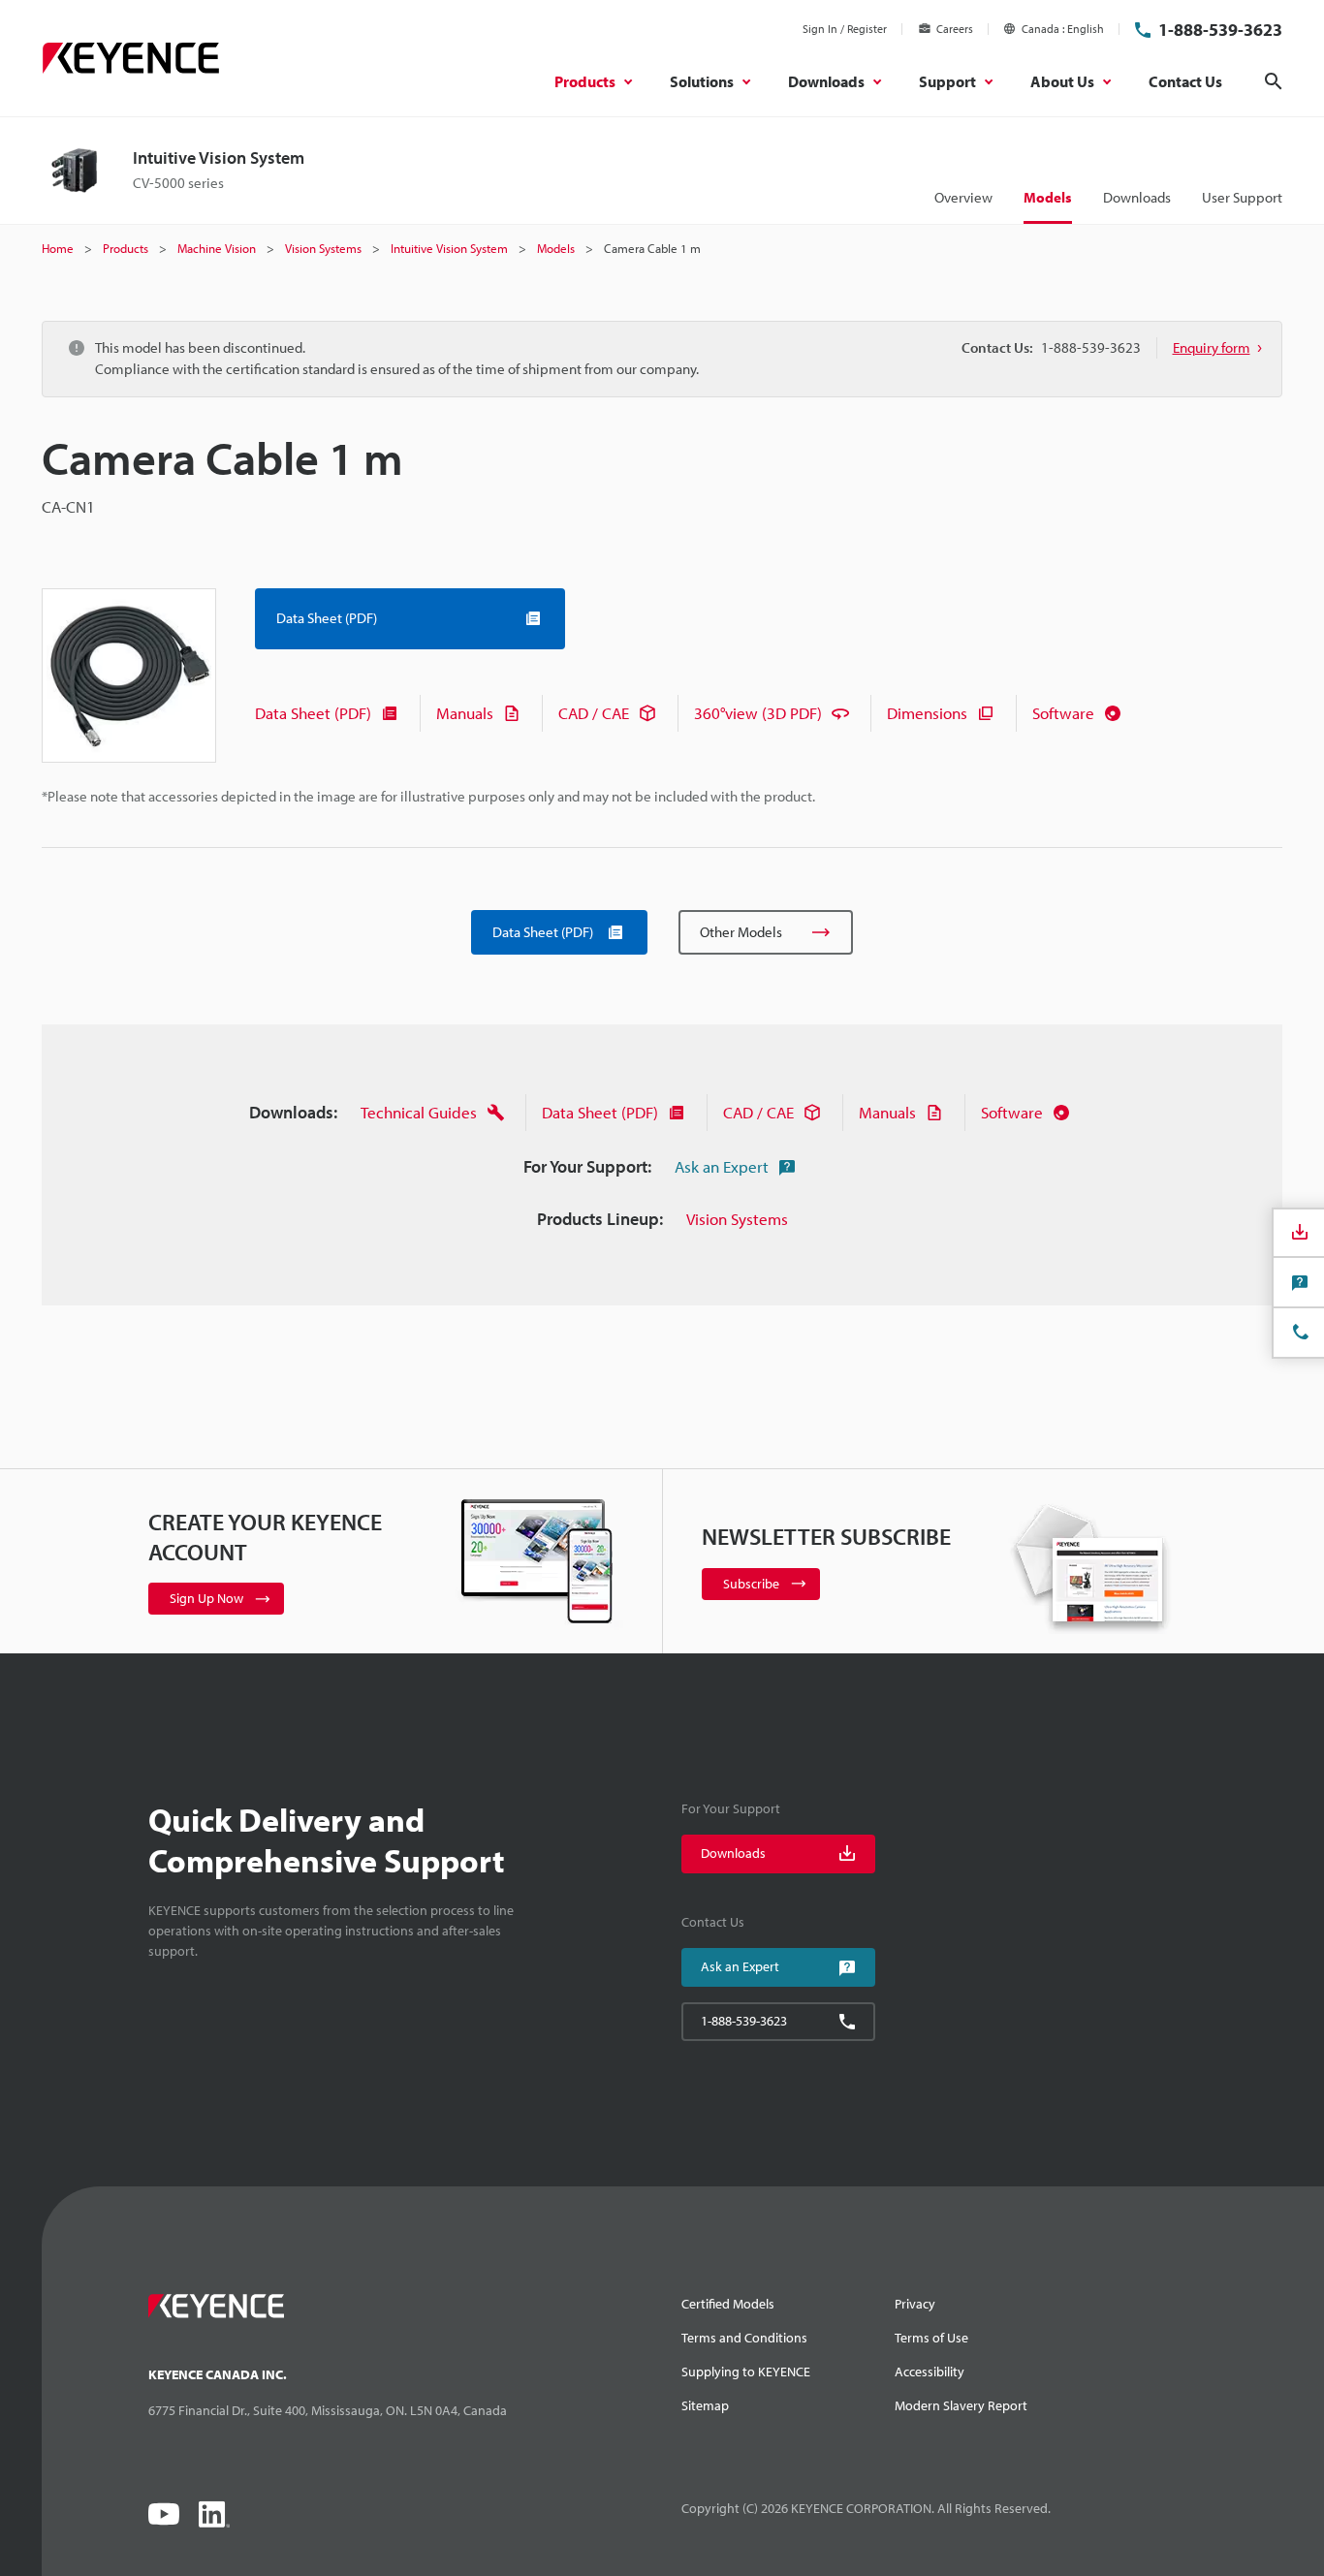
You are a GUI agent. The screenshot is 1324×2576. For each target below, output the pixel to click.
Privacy (915, 2304)
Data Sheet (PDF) (313, 713)
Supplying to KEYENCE (746, 2372)
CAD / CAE (594, 713)
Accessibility (930, 2372)
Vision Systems (737, 1219)
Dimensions (927, 713)
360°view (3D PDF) (758, 713)
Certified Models (728, 2304)
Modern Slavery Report (961, 2405)
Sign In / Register (845, 29)
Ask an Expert (722, 1166)
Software (1063, 713)
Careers (955, 29)
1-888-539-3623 (1220, 30)
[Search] (1274, 81)
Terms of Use (931, 2338)
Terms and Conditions (744, 2338)
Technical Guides (419, 1112)
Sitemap (705, 2405)
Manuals (465, 713)
